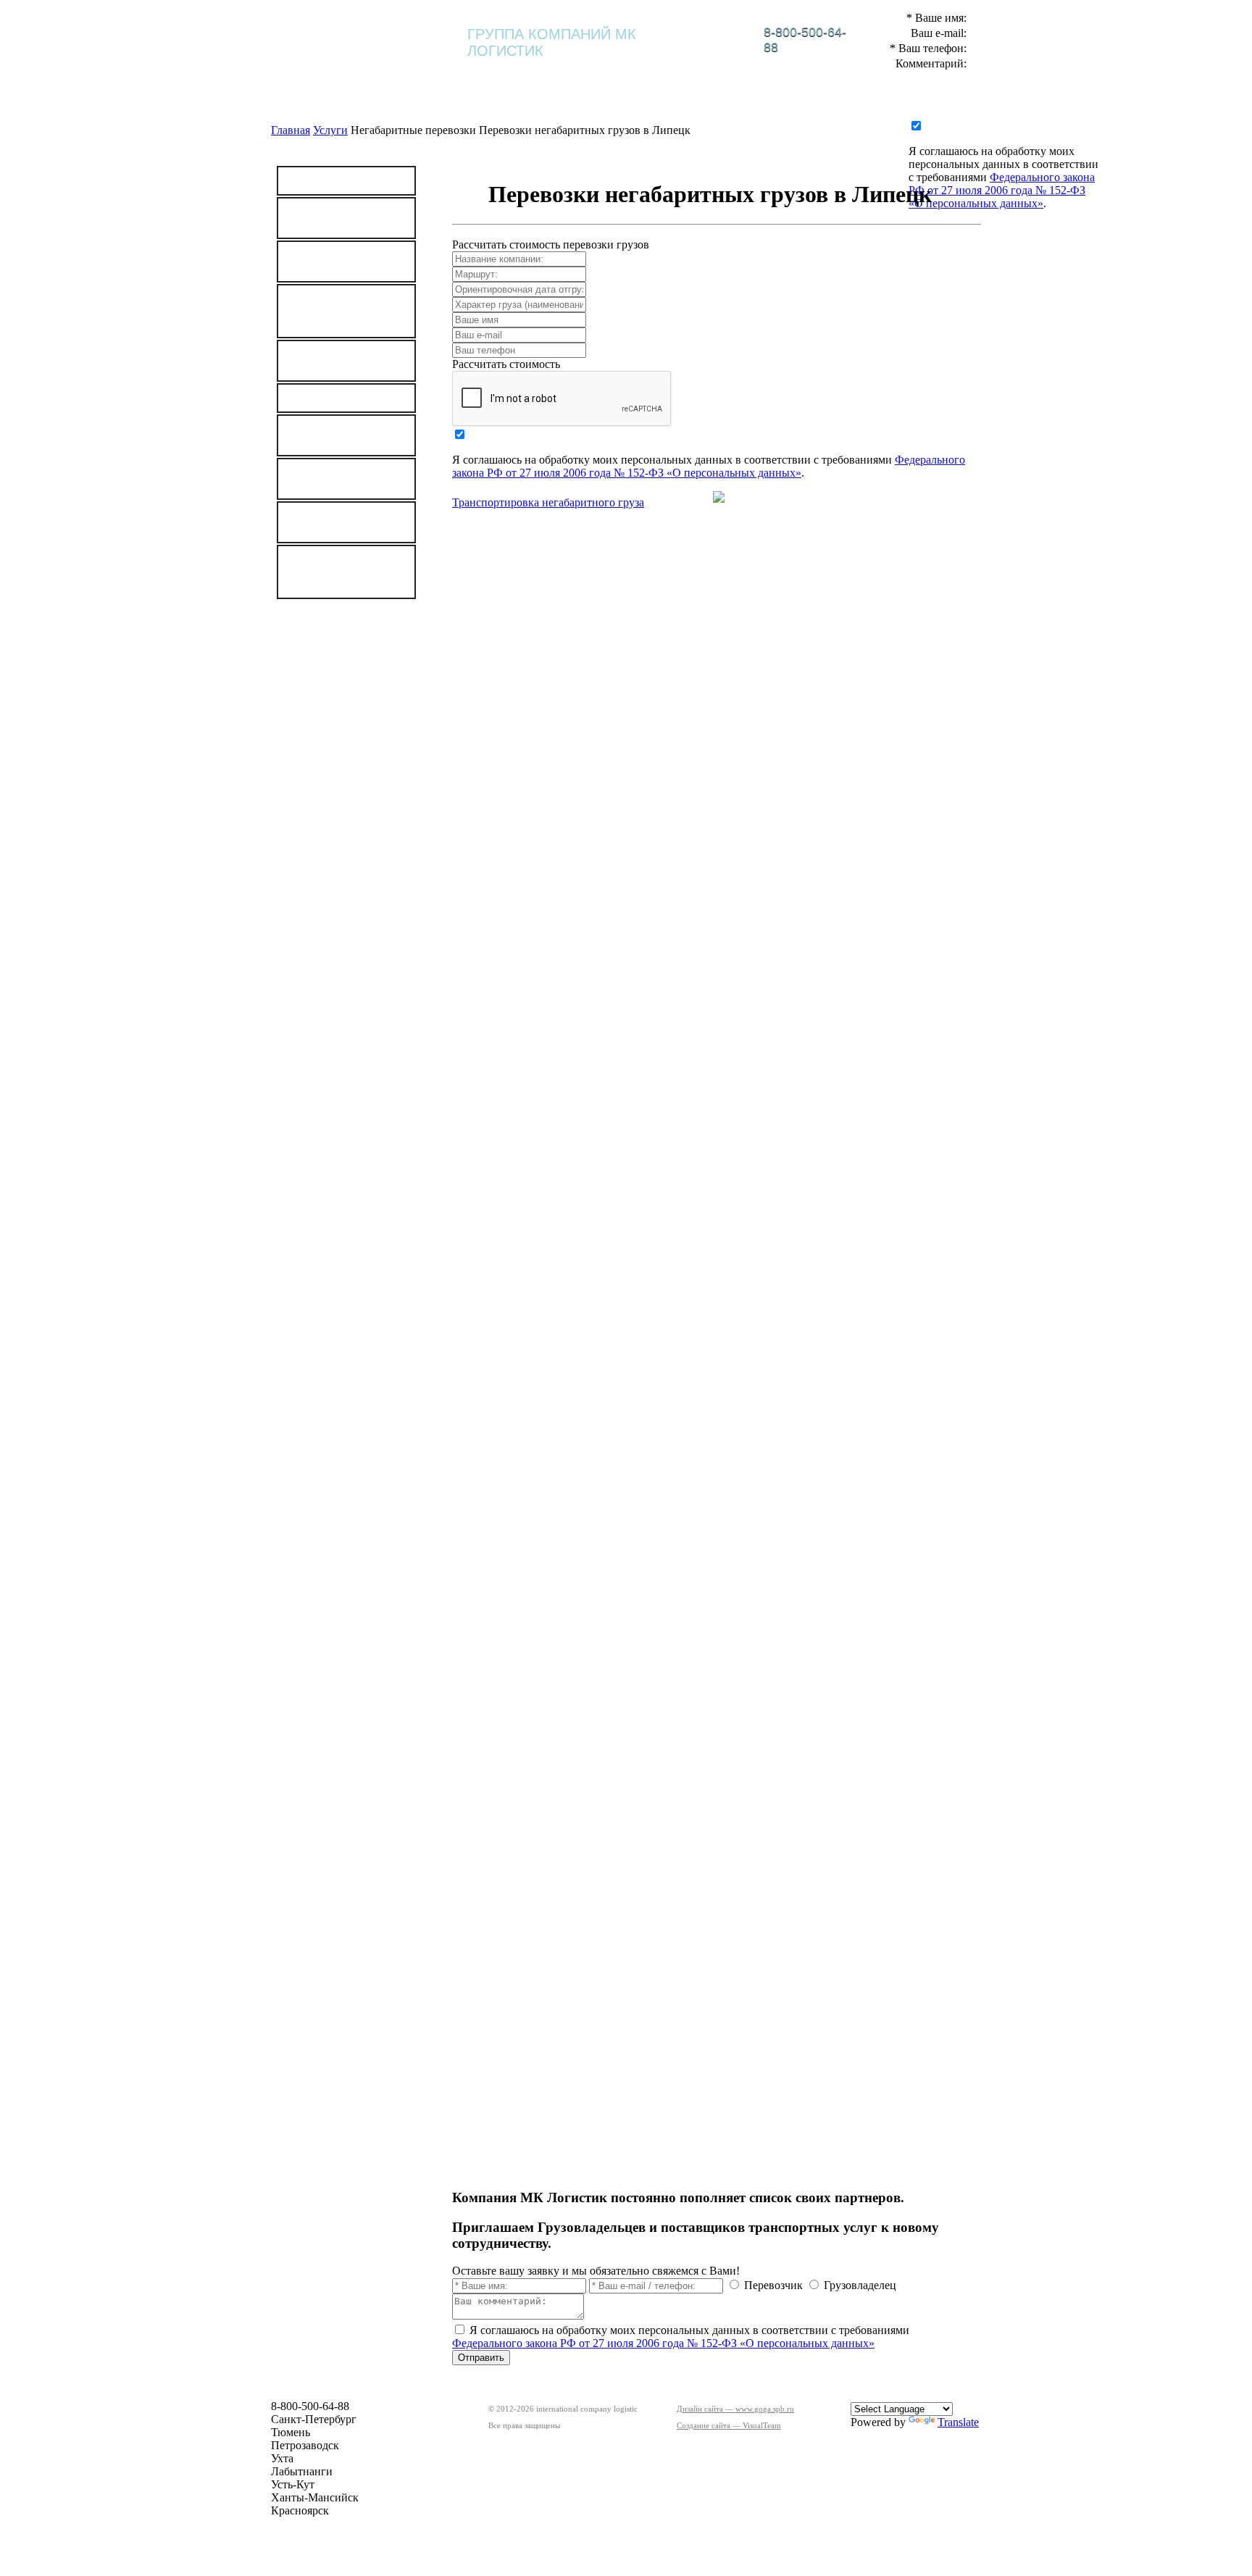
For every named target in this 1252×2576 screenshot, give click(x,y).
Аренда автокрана (338, 398)
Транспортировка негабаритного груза (548, 502)
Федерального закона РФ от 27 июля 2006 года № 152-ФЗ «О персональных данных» (1002, 190)
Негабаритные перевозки (329, 435)
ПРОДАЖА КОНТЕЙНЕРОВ (334, 479)
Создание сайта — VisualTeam (729, 2425)
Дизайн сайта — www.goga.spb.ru (735, 2409)
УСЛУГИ (721, 75)
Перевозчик (773, 2285)
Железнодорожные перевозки (341, 218)
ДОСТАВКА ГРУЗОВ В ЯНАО (345, 522)
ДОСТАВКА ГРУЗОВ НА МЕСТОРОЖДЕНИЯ (345, 311)
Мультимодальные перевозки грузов (340, 361)
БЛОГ (873, 75)
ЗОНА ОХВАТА (346, 685)
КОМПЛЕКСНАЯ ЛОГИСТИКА (612, 78)
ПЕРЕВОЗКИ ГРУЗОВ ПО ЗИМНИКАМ (326, 572)
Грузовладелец (860, 2285)
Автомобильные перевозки (333, 262)
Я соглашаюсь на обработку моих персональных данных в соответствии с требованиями (1003, 164)
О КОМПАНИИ (489, 75)
